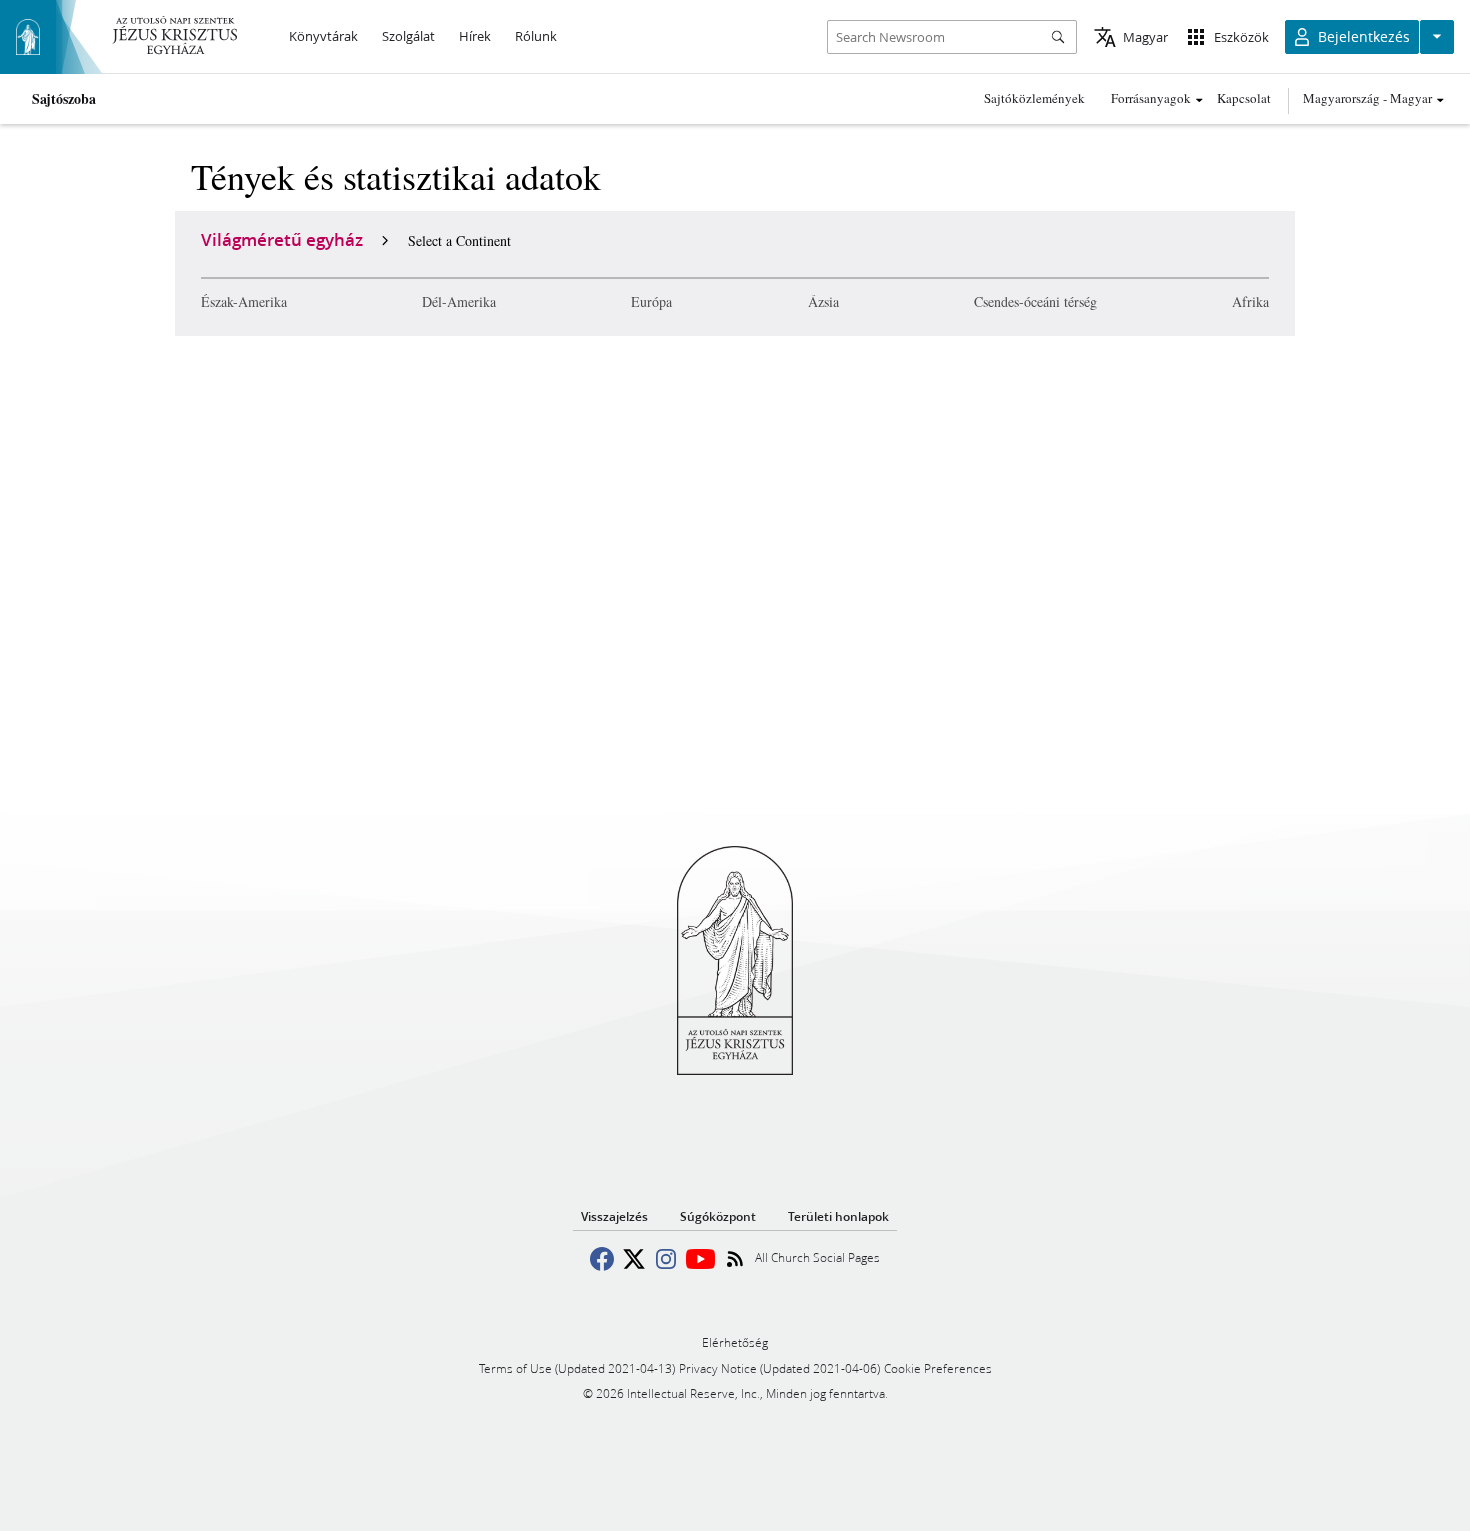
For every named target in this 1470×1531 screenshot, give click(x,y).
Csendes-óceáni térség (1035, 301)
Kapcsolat (1244, 98)
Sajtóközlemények (1034, 98)
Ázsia (823, 301)
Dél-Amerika (459, 301)
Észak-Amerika (244, 301)
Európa (651, 301)
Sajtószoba (64, 99)
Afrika (1250, 301)
